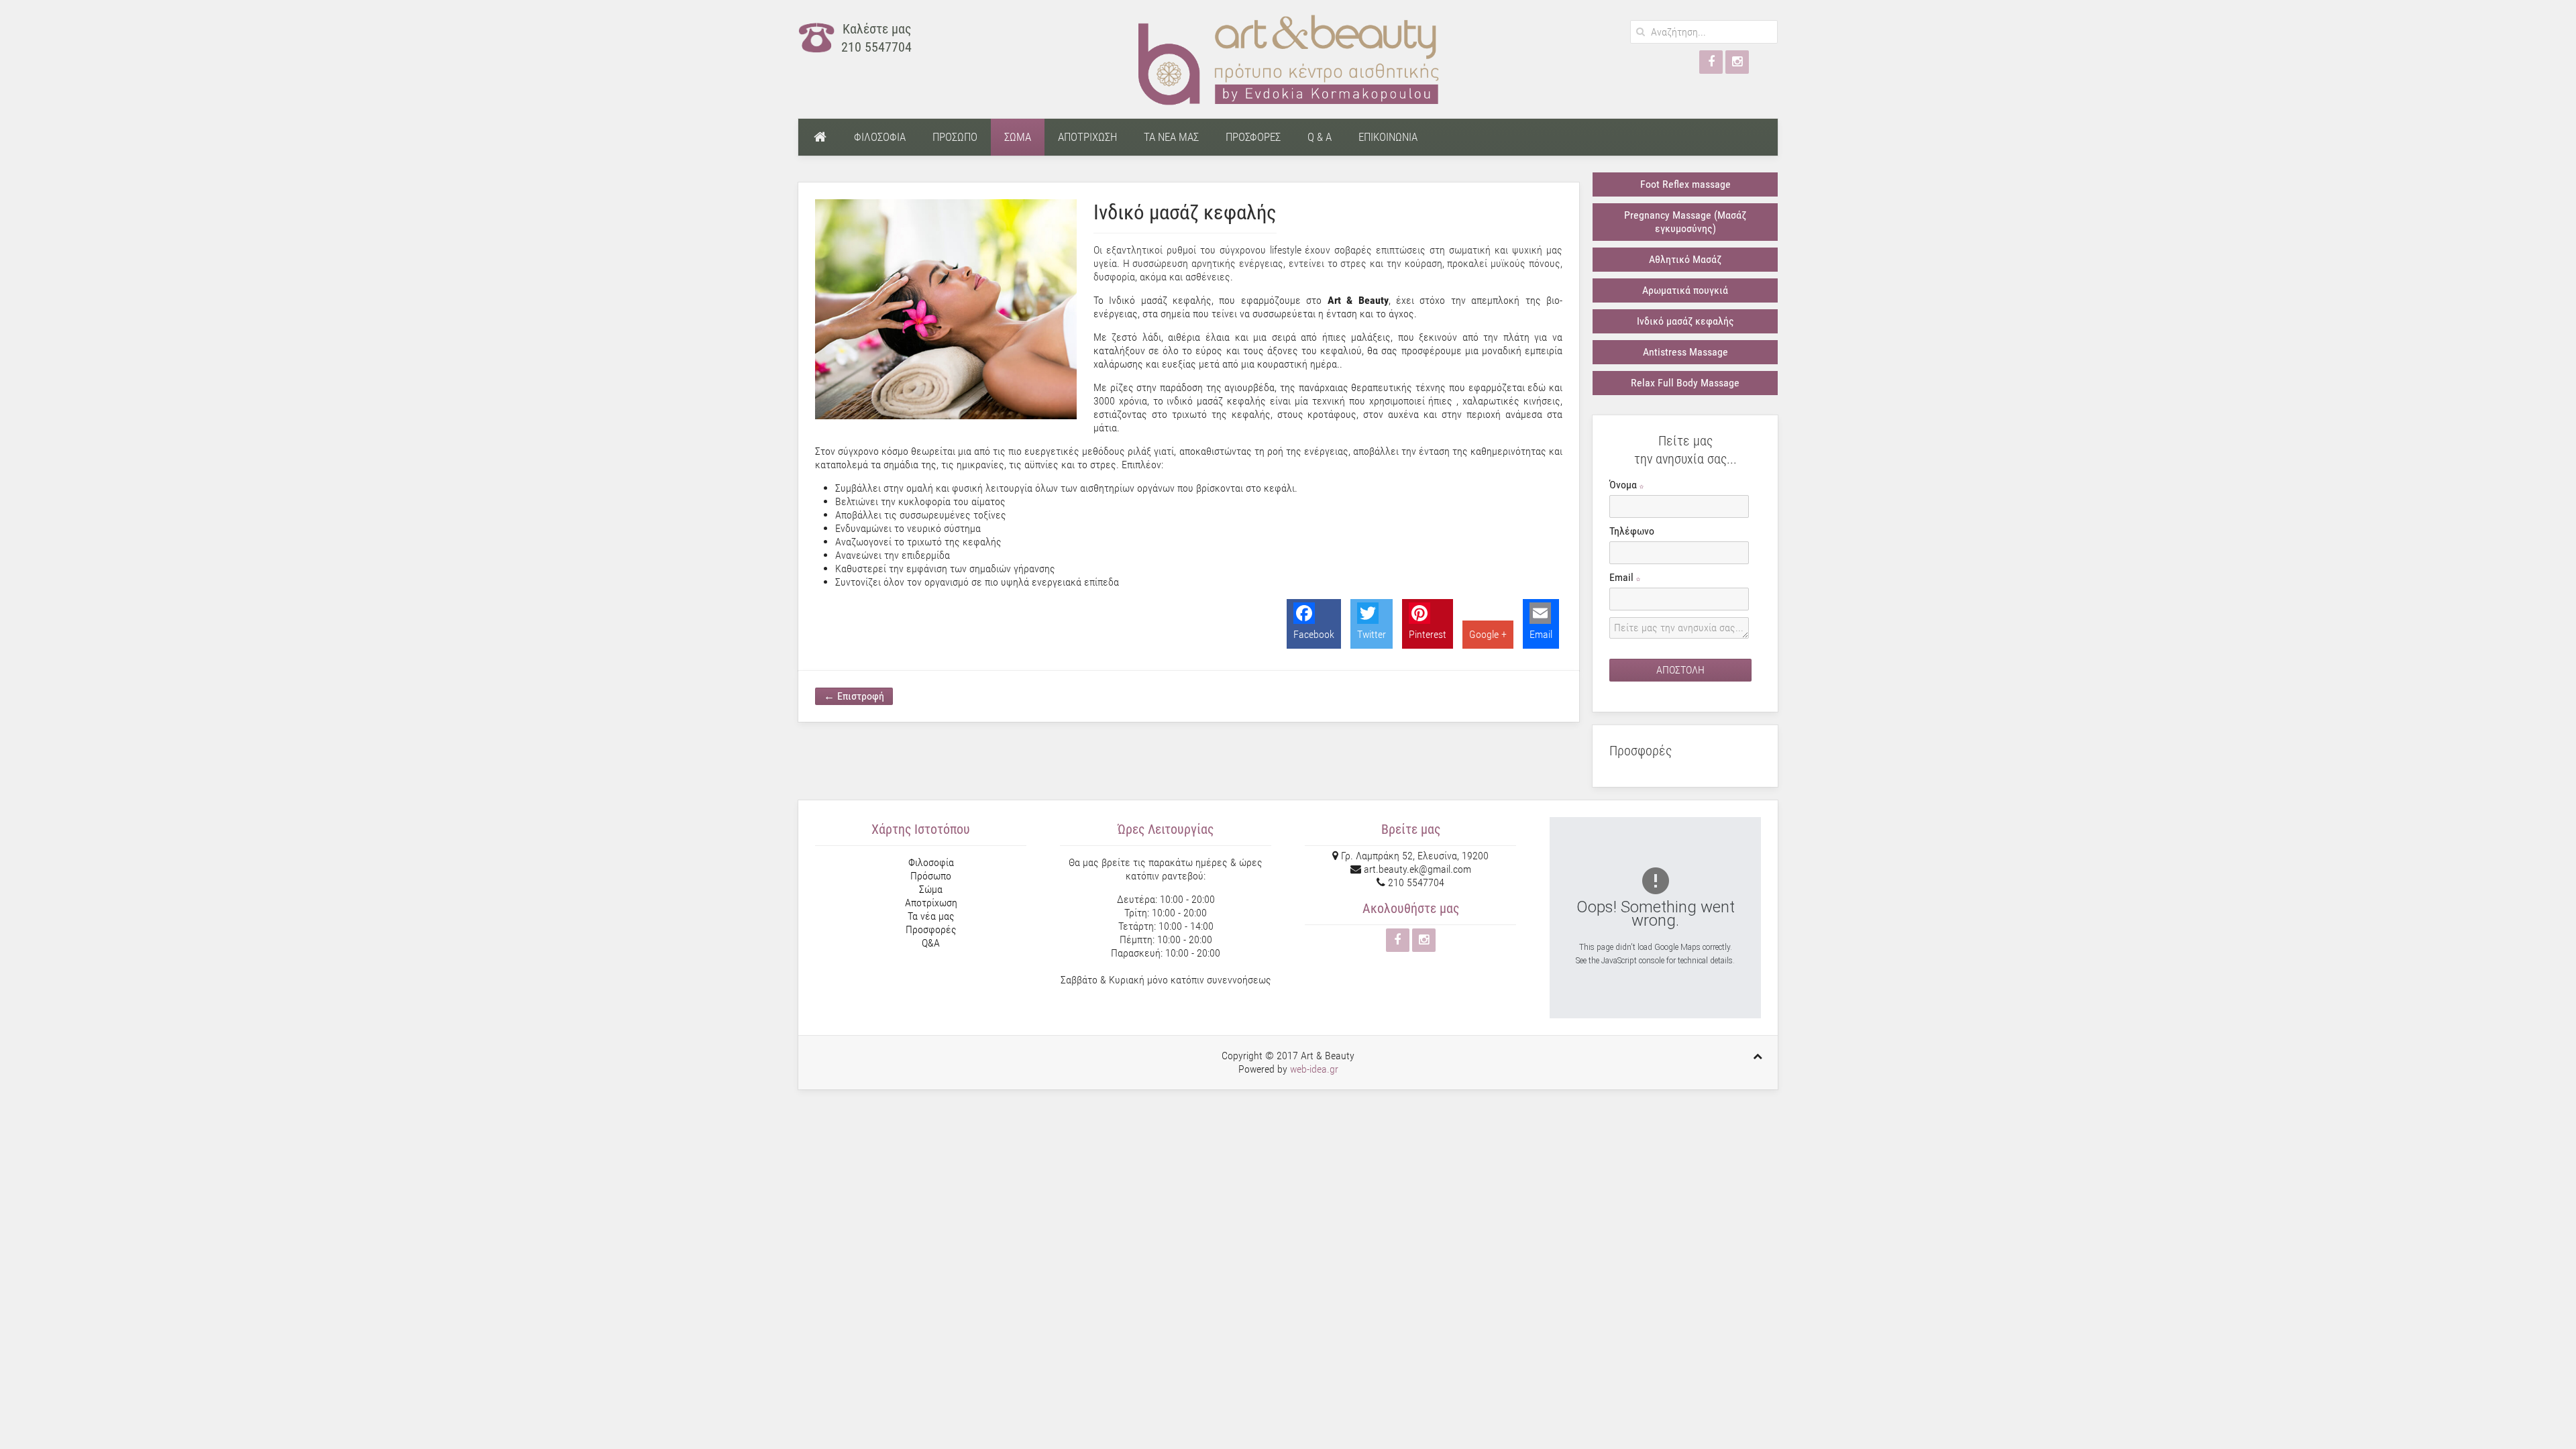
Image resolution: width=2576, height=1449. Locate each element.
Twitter (1372, 634)
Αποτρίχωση (931, 903)
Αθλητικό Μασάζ (1685, 259)
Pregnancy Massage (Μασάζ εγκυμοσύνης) (1685, 222)
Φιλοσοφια (880, 137)
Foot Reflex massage (1685, 184)
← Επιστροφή (854, 696)
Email (1541, 634)
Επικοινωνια (1388, 137)
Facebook (1314, 634)
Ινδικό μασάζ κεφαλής (1685, 321)
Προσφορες (1253, 137)
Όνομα (1624, 485)
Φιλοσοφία (931, 862)
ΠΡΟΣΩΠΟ (955, 137)
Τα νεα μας (1171, 137)
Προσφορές (931, 929)
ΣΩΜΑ (1018, 137)
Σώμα (931, 889)
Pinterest (1428, 634)
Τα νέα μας (931, 916)
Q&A (931, 943)
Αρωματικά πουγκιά (1685, 290)
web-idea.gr (1314, 1069)
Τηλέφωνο (1632, 531)
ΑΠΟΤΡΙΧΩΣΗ (1087, 137)
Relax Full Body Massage (1685, 383)
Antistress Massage (1685, 352)
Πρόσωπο (931, 876)
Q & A (1320, 137)
